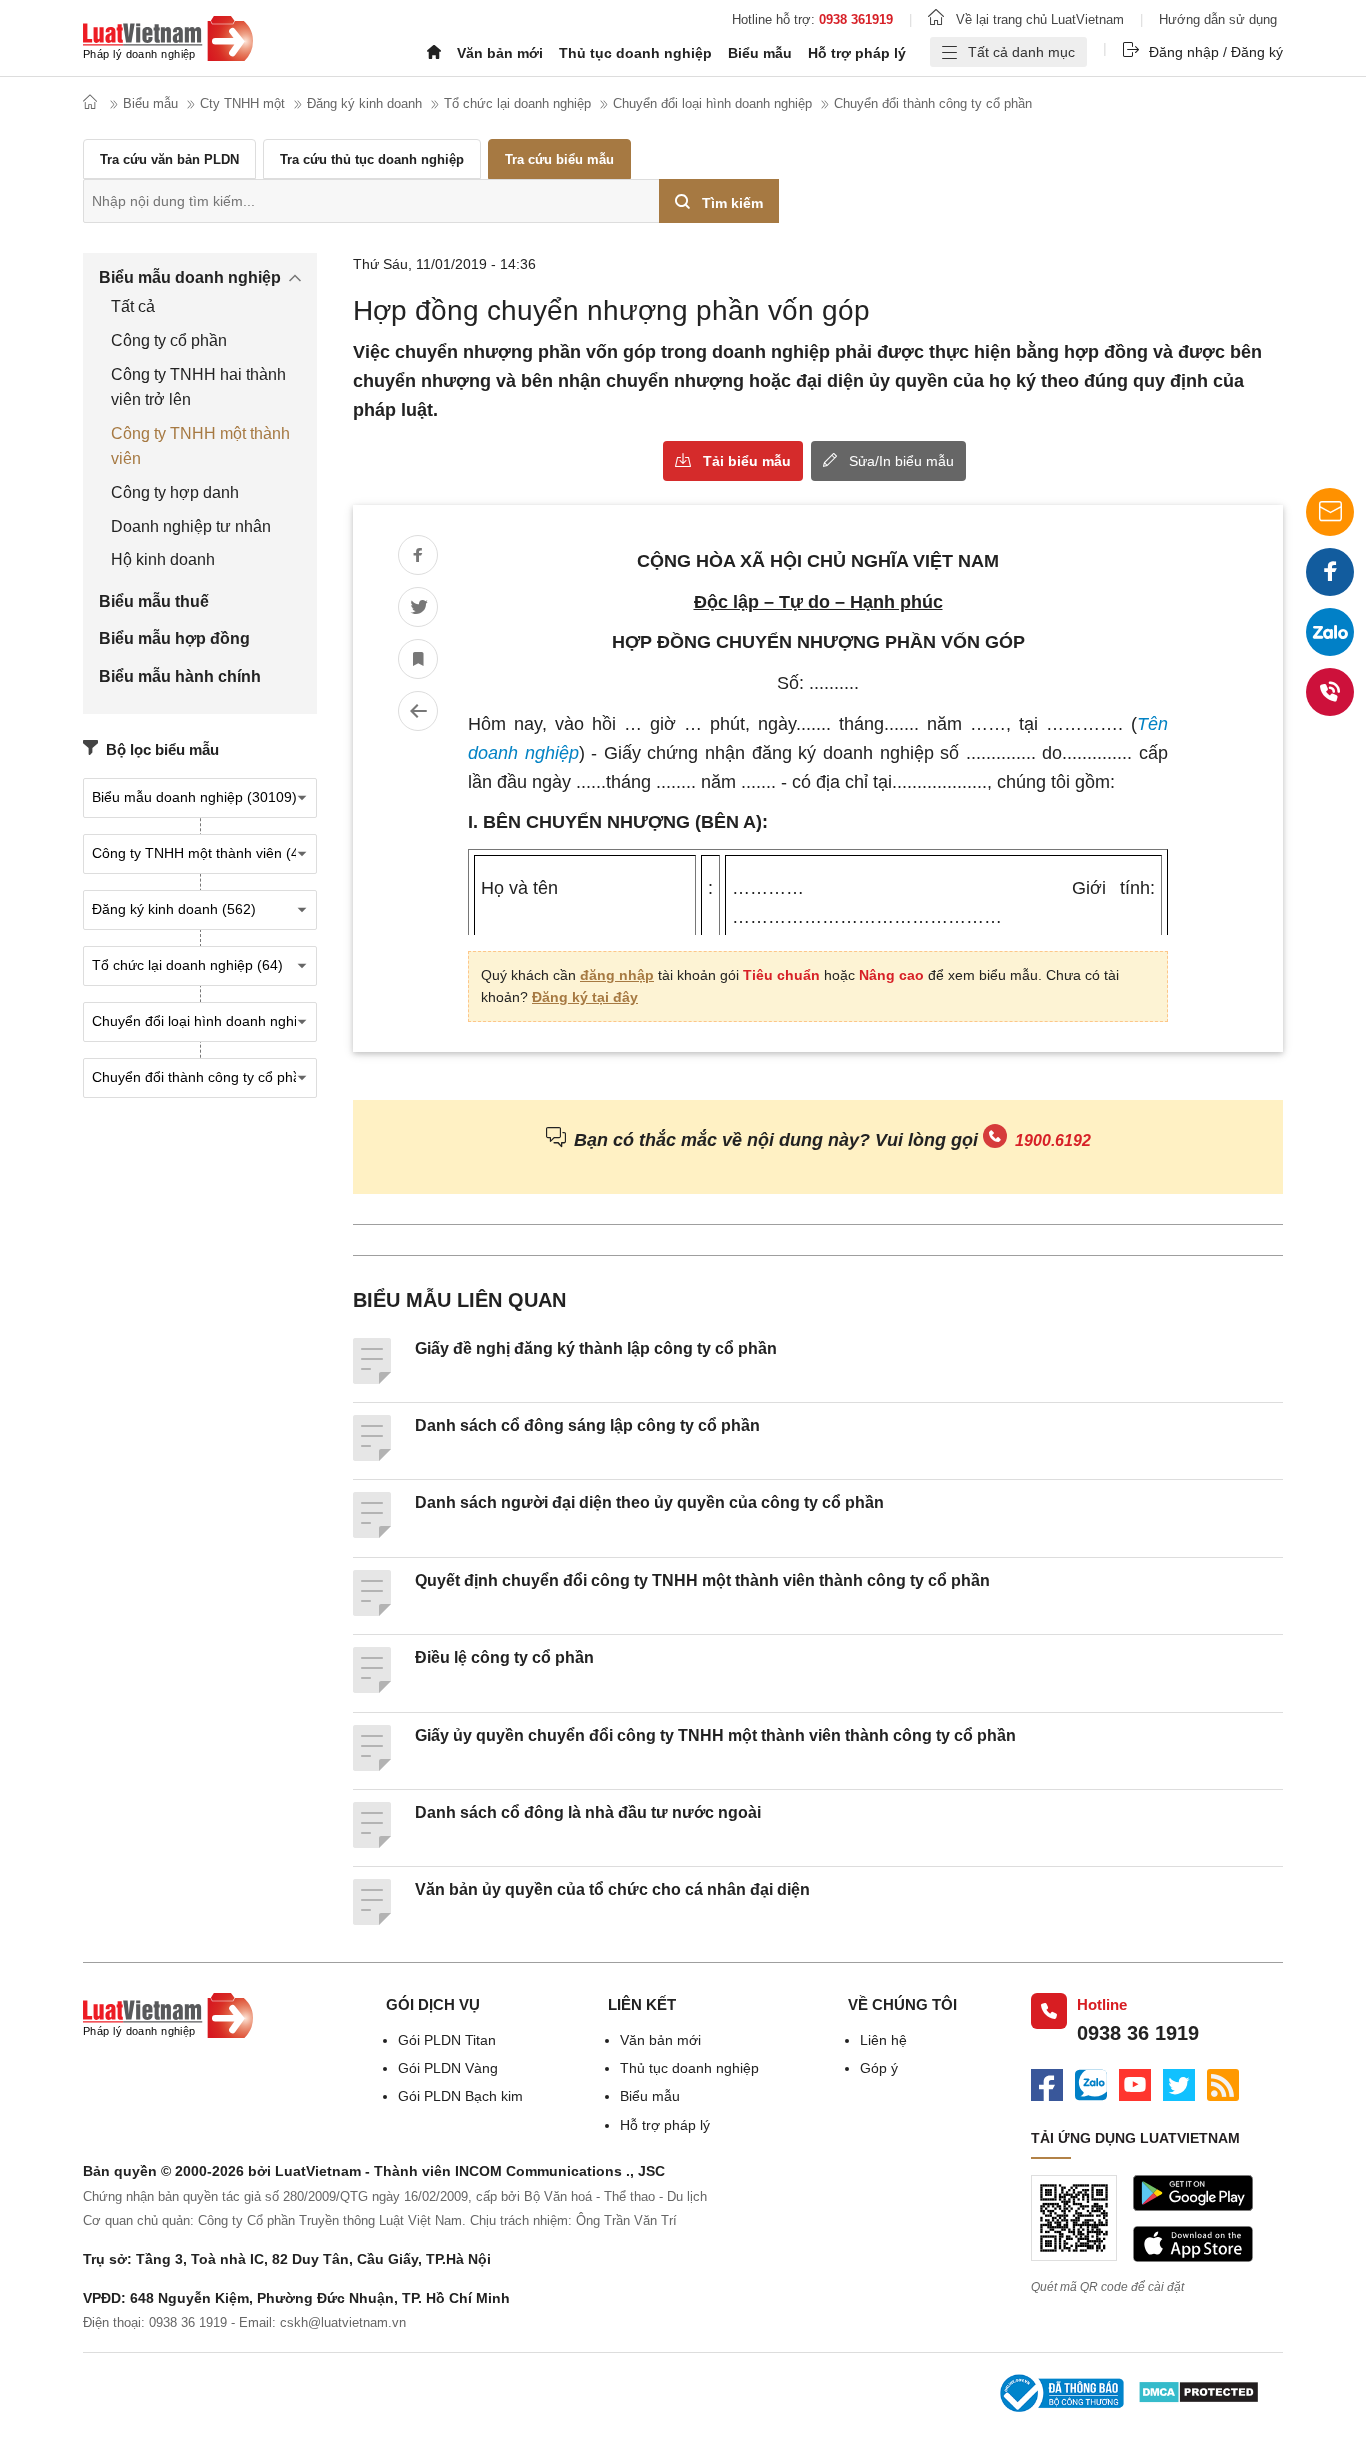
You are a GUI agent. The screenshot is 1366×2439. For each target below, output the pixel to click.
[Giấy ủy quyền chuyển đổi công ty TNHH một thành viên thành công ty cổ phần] (372, 1766)
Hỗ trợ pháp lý (857, 53)
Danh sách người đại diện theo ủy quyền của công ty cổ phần (649, 1502)
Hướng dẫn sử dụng (1218, 19)
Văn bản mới (500, 53)
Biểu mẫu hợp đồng (174, 638)
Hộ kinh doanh (163, 559)
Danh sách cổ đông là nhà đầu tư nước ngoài (588, 1812)
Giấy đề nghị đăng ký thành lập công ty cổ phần (596, 1348)
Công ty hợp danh (175, 492)
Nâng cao (891, 975)
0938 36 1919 (1138, 2033)
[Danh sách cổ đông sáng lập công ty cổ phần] (372, 1456)
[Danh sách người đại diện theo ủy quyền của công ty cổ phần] (372, 1533)
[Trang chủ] (168, 41)
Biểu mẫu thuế (154, 601)
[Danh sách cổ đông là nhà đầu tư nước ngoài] (372, 1843)
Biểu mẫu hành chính (180, 676)
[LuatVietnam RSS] (1223, 2088)
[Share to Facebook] (418, 555)
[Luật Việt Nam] (168, 2033)
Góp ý (879, 2068)
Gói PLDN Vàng (448, 2068)
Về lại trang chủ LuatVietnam (1040, 19)
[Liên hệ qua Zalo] (1330, 632)
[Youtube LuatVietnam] (1135, 2088)
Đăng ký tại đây (585, 997)
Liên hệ (883, 2040)
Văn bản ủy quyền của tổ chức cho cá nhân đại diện (612, 1889)
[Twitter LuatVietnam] (1179, 2088)
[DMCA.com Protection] (1198, 2395)
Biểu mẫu (760, 53)
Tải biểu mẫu (747, 461)
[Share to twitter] (418, 607)
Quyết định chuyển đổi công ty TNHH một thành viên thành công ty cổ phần (702, 1580)
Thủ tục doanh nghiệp (635, 53)
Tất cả (133, 306)
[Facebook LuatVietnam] (1047, 2088)
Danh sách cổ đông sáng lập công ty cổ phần (587, 1425)
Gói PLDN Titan (447, 2040)
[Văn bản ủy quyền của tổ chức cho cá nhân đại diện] (372, 1920)
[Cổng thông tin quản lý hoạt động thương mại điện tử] (1060, 2396)
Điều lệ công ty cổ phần (504, 1657)
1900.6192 (1053, 1140)
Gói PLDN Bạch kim (460, 2096)
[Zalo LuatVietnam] (1091, 2088)
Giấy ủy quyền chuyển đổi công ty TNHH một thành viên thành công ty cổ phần (715, 1735)
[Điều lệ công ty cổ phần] (372, 1688)
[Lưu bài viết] (418, 659)
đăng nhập (617, 975)
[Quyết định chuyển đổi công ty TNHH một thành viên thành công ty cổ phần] (372, 1611)
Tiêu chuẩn (781, 975)
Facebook (1330, 572)
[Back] (418, 711)
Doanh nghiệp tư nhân (191, 526)
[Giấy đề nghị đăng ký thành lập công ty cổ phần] (372, 1379)
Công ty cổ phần (169, 340)
